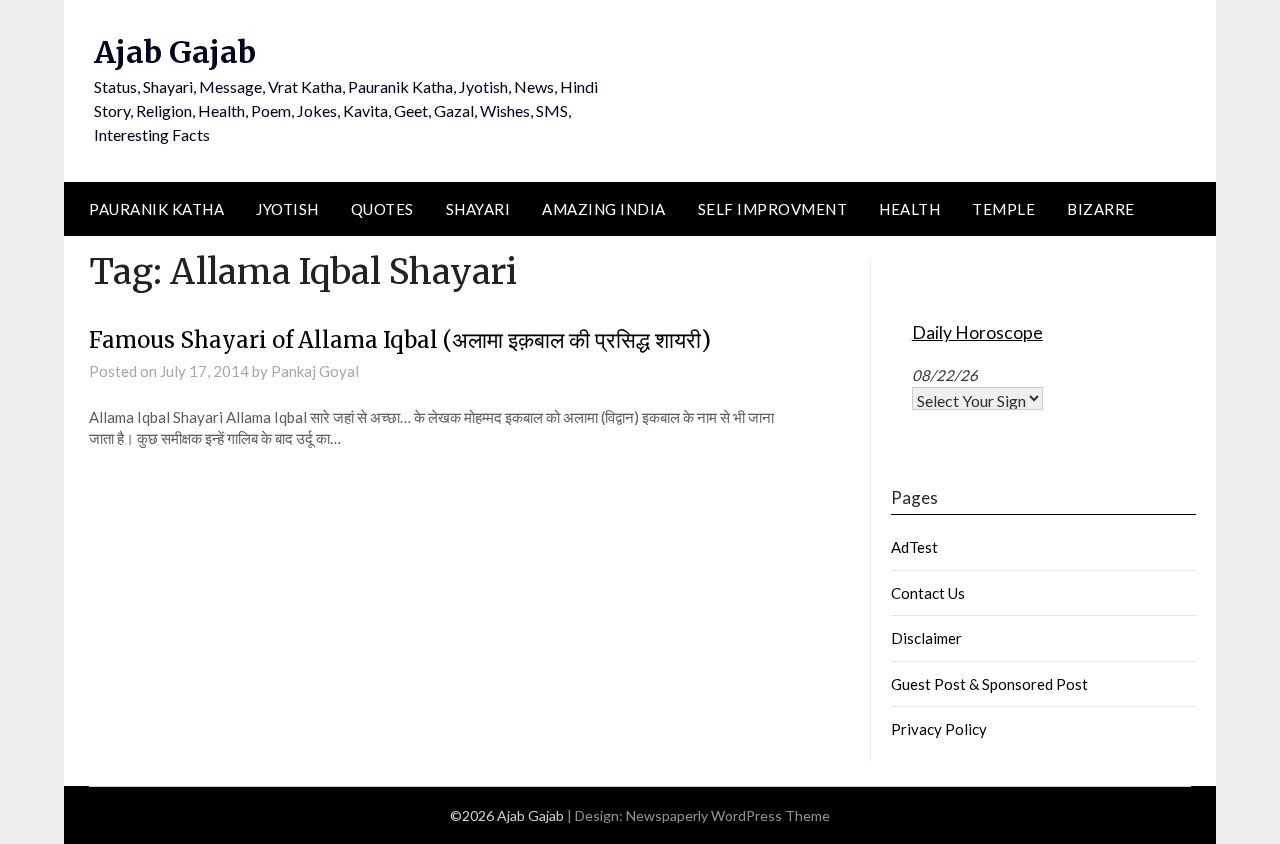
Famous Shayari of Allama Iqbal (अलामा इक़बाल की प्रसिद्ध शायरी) (400, 340)
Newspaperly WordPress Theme (728, 815)
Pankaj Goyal (315, 371)
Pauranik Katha (156, 209)
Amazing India (604, 209)
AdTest (914, 547)
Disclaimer (926, 638)
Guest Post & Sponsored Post (989, 684)
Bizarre (1101, 209)
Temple (1003, 209)
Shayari (478, 209)
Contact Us (928, 593)
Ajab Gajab (175, 52)
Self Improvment (773, 209)
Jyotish (287, 209)
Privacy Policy (939, 729)
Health (909, 209)
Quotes (382, 209)
